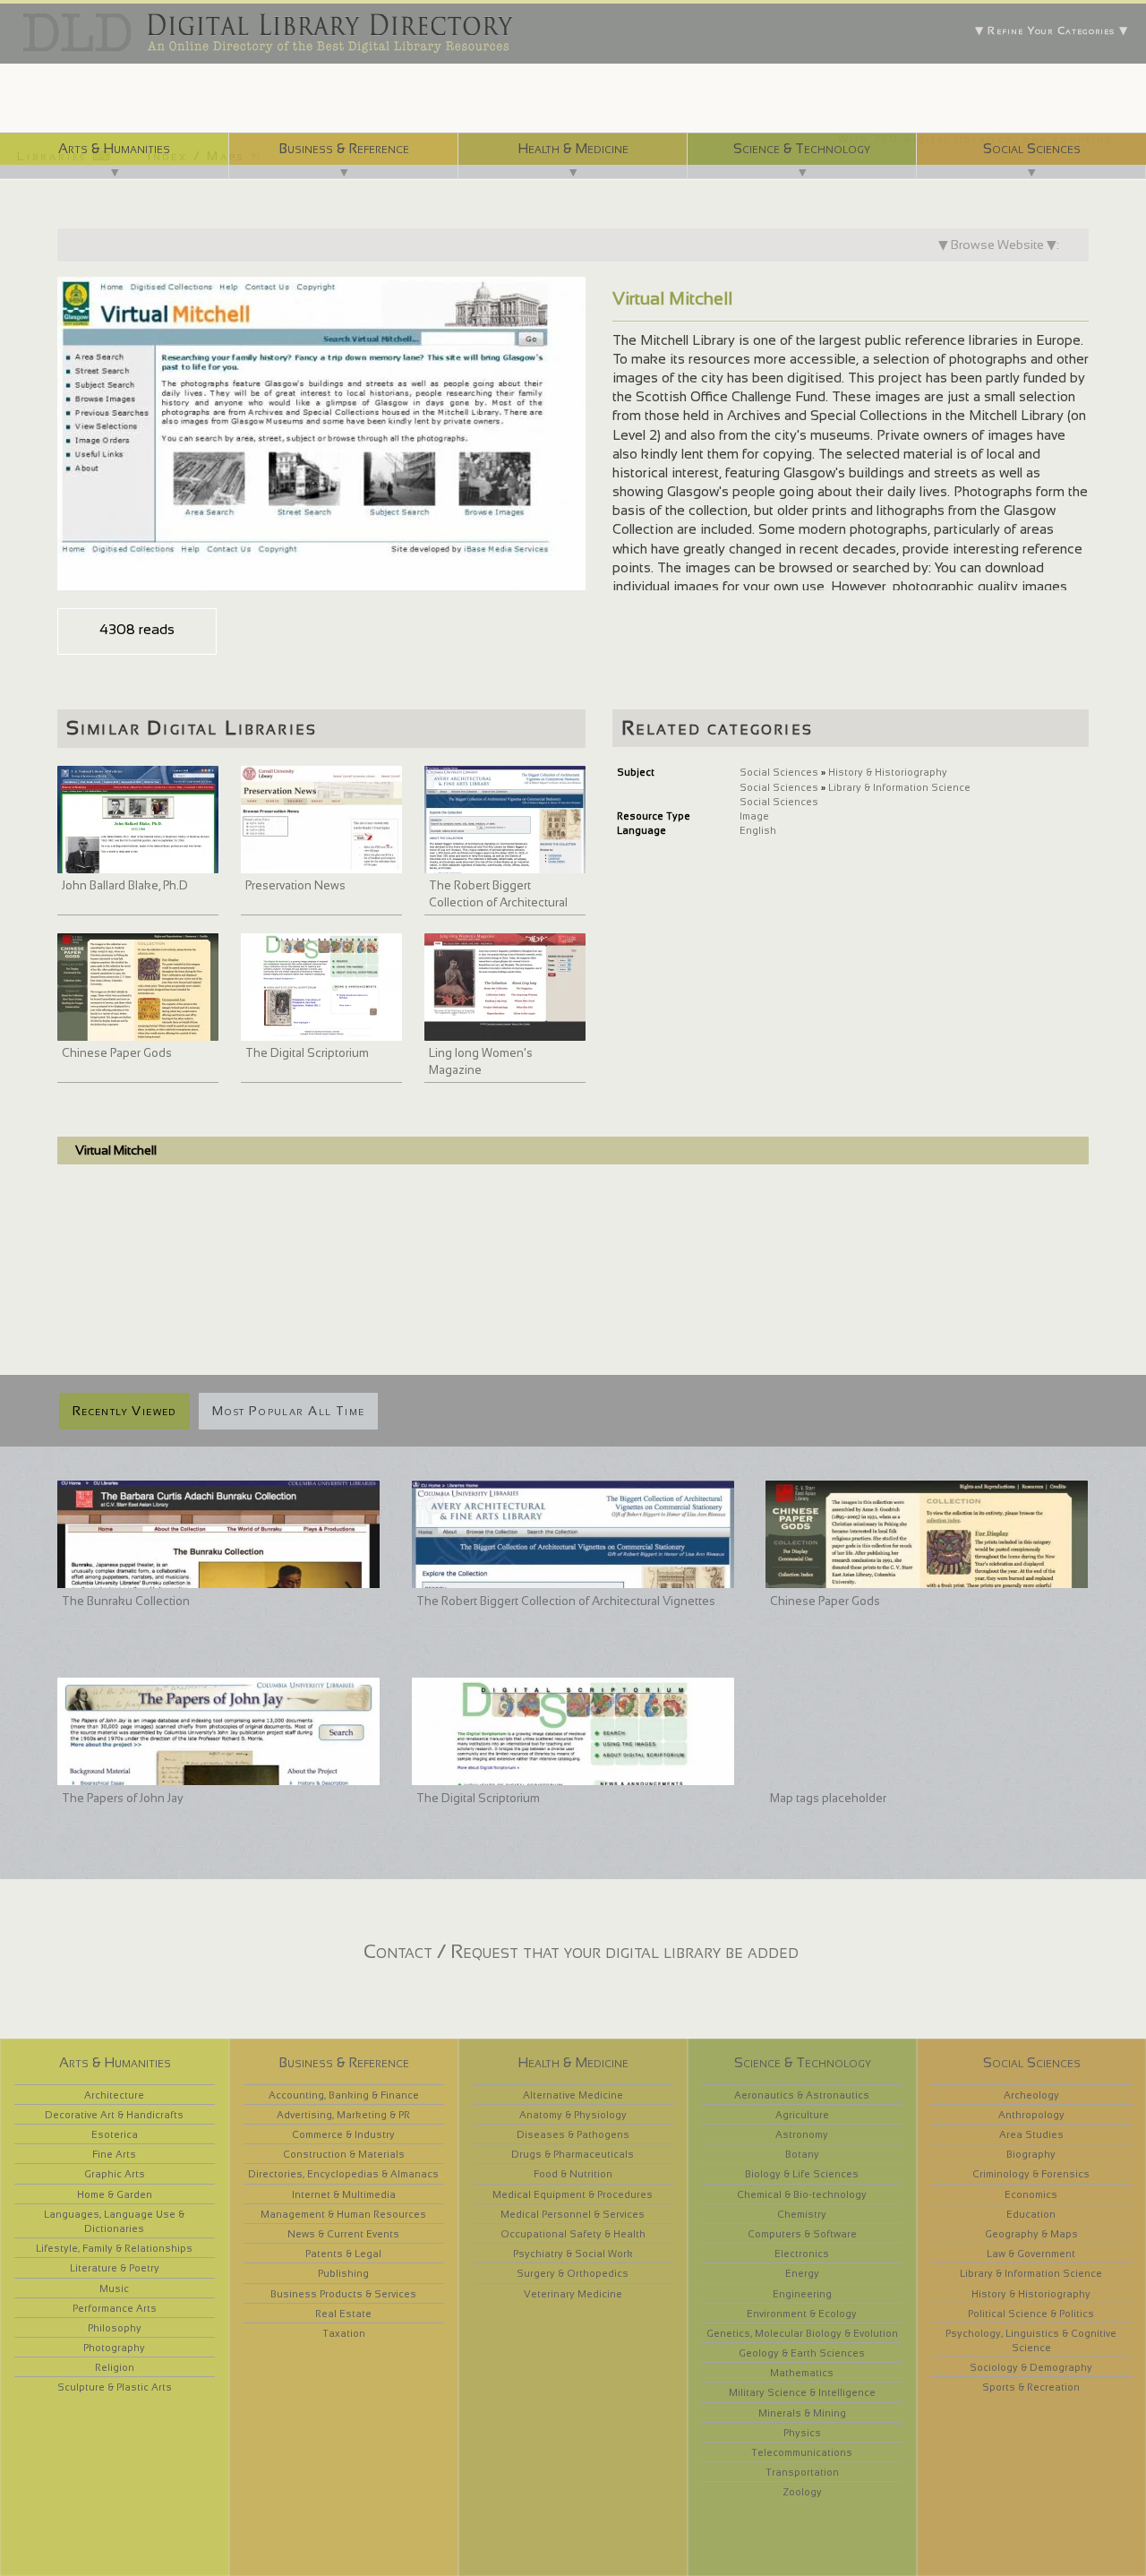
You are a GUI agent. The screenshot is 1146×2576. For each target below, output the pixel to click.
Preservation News (295, 885)
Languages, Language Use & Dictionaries (114, 2221)
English (758, 830)
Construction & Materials (344, 2154)
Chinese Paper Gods (117, 1053)
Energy (802, 2273)
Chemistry (802, 2214)
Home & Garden (115, 2194)
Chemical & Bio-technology (802, 2194)
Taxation (344, 2333)
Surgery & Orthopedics (573, 2273)
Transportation (802, 2472)
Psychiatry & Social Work (573, 2254)
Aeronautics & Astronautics (802, 2095)
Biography (1031, 2154)
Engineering (802, 2294)
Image (754, 816)
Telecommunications (802, 2452)
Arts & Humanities (114, 148)
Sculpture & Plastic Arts (115, 2387)
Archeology (1031, 2095)
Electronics (802, 2254)
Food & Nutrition (573, 2174)
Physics (802, 2433)
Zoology (802, 2492)
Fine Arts (114, 2154)
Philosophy (115, 2328)
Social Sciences (1032, 148)
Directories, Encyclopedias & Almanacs (343, 2174)
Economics (1031, 2194)
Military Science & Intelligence (802, 2392)
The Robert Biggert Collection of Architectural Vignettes (498, 903)
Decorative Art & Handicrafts (114, 2115)
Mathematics (802, 2373)
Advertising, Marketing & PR (343, 2115)
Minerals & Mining (802, 2413)
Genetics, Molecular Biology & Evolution (802, 2333)
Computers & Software (802, 2234)
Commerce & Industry (343, 2134)
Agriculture (802, 2115)
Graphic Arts (115, 2174)
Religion (115, 2367)
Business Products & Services (343, 2294)
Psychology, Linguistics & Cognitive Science (1031, 2340)
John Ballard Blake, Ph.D (125, 885)
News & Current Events (343, 2234)
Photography (114, 2348)
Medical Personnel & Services (573, 2214)
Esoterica (115, 2134)
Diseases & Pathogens (573, 2134)
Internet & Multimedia (344, 2194)
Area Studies (1031, 2134)
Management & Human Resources (343, 2214)
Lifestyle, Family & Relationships (114, 2248)
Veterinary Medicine (573, 2294)
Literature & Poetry (115, 2268)
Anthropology (1031, 2115)
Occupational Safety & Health (573, 2234)
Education (1031, 2214)
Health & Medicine (573, 148)
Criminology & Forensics (1031, 2174)
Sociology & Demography (1031, 2367)
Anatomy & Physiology (573, 2115)
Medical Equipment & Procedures (573, 2194)
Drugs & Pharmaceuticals (573, 2154)
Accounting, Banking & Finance (344, 2095)
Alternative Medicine (573, 2095)
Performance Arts (115, 2308)
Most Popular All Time (288, 1411)
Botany (802, 2154)
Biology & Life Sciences (802, 2174)
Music (114, 2288)
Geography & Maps (1031, 2234)
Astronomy (802, 2134)
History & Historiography (888, 772)
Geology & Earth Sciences (802, 2353)
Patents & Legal (343, 2254)
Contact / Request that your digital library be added (581, 1951)
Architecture (114, 2095)
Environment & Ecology (802, 2314)
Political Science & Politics (1031, 2314)
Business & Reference (344, 148)
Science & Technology (802, 148)
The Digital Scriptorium (307, 1053)
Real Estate (343, 2314)
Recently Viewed (124, 1411)
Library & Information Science (899, 787)
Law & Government (1031, 2254)
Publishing (343, 2273)
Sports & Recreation (1031, 2387)
